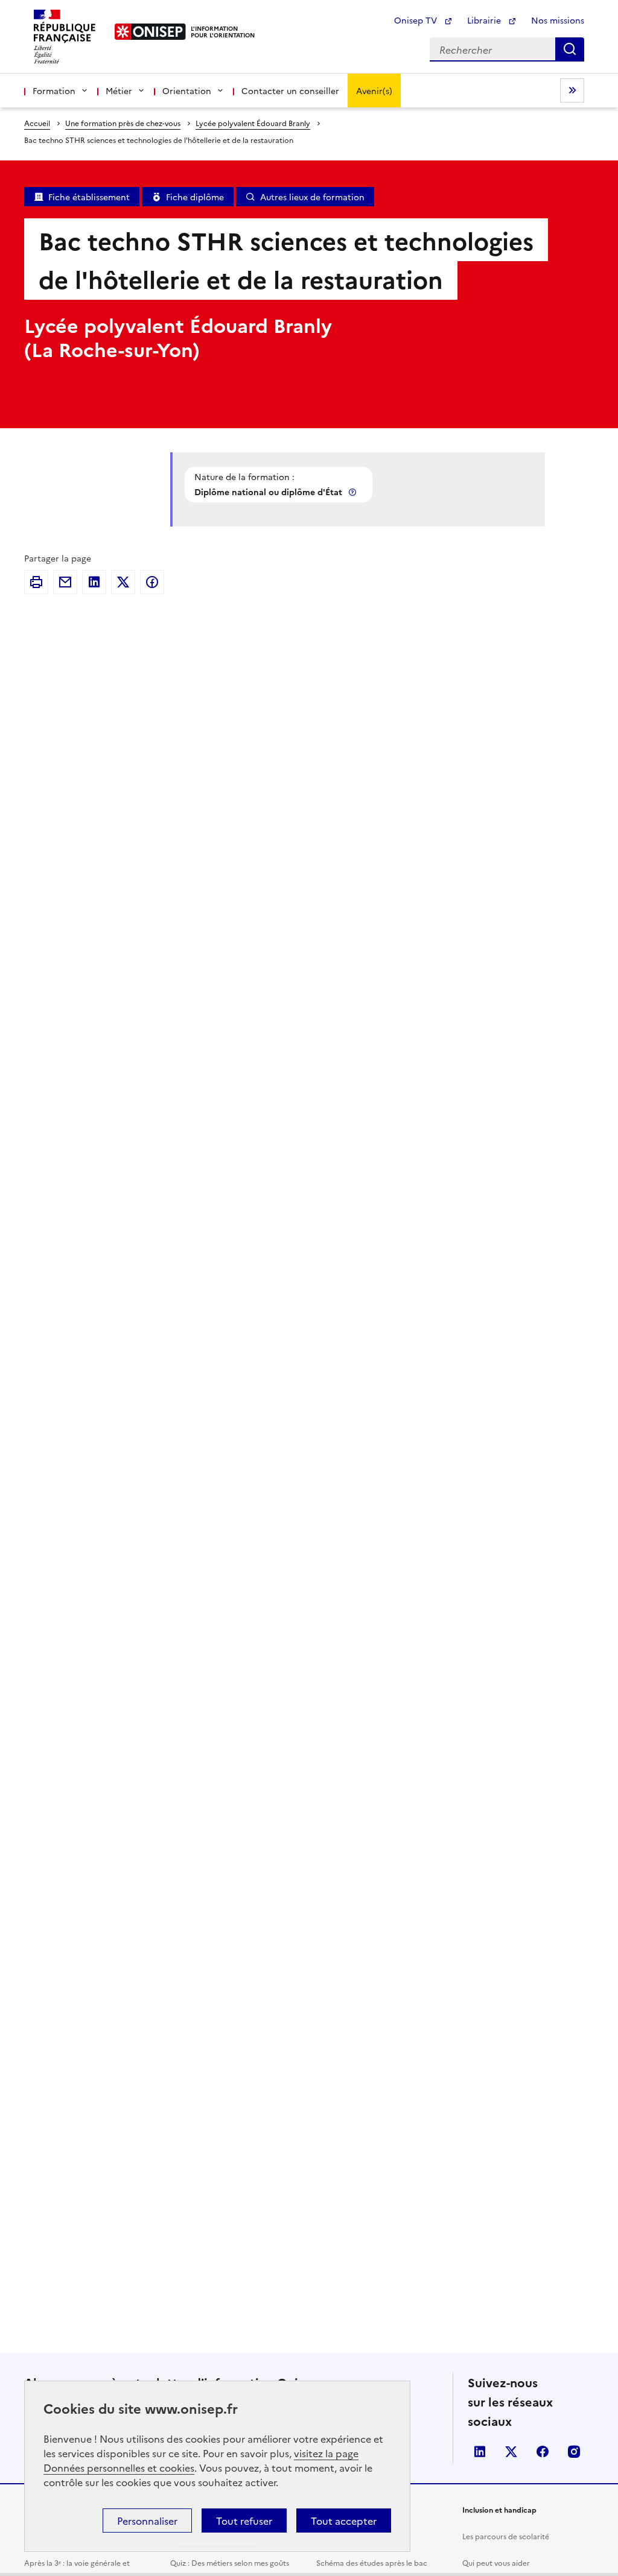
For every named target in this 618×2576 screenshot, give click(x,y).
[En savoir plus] (354, 492)
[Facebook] (152, 582)
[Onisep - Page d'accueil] (151, 32)
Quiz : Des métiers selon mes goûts (230, 2562)
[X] (123, 582)
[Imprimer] (36, 582)
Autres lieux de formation (312, 197)
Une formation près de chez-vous (123, 123)
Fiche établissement (89, 197)
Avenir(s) (374, 90)
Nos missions (558, 20)
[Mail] (65, 582)
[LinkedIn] (94, 582)
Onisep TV (417, 20)
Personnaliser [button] (147, 2521)
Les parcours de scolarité (506, 2536)
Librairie (485, 20)
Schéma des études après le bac (372, 2562)
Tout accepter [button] (344, 2521)
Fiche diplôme (195, 197)
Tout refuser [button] (244, 2521)
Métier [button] (119, 90)
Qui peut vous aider (496, 2562)
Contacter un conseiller (290, 90)
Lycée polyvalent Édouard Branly (253, 123)
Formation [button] (54, 90)
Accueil (37, 123)
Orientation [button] (187, 90)
